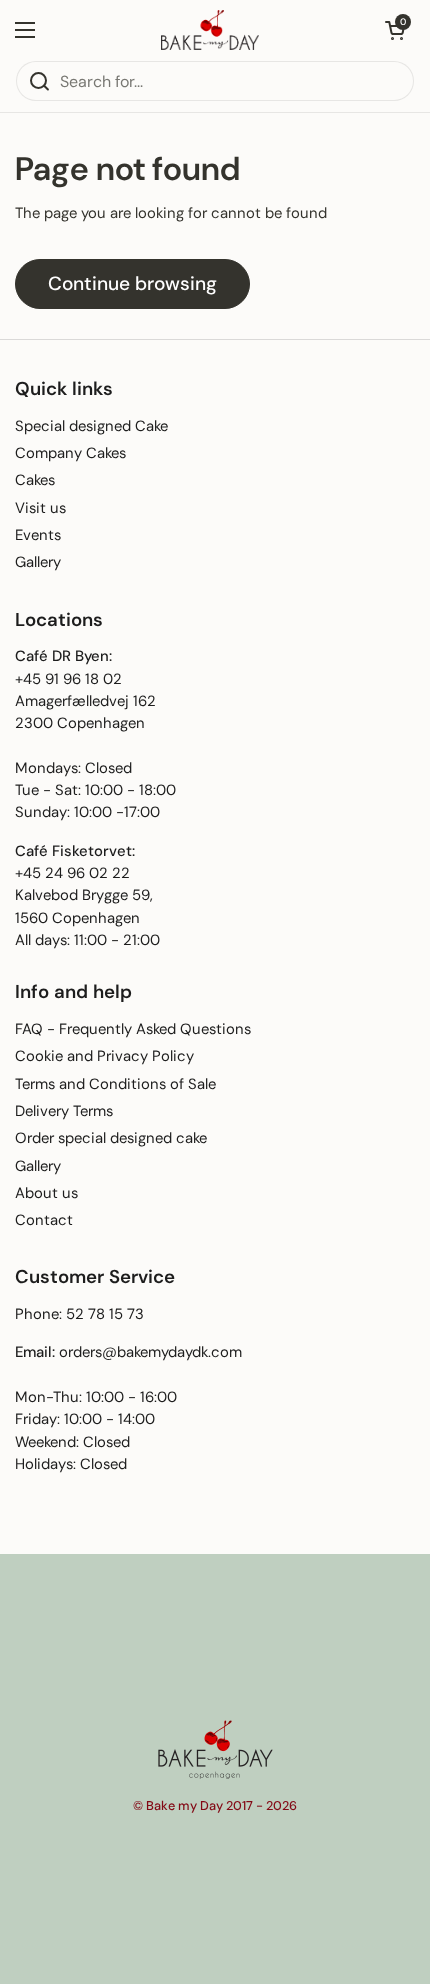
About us (46, 1193)
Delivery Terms (64, 1111)
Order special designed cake (111, 1138)
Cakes (35, 480)
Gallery (38, 562)
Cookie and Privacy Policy (104, 1056)
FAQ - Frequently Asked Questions (133, 1029)
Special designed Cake (91, 426)
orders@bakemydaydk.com (150, 1352)
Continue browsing (132, 283)
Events (38, 535)
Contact (44, 1220)
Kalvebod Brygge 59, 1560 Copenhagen (84, 906)
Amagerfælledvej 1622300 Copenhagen (85, 712)
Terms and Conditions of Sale (115, 1084)
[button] (395, 30)
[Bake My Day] (210, 30)
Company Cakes (70, 453)
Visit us (40, 508)
